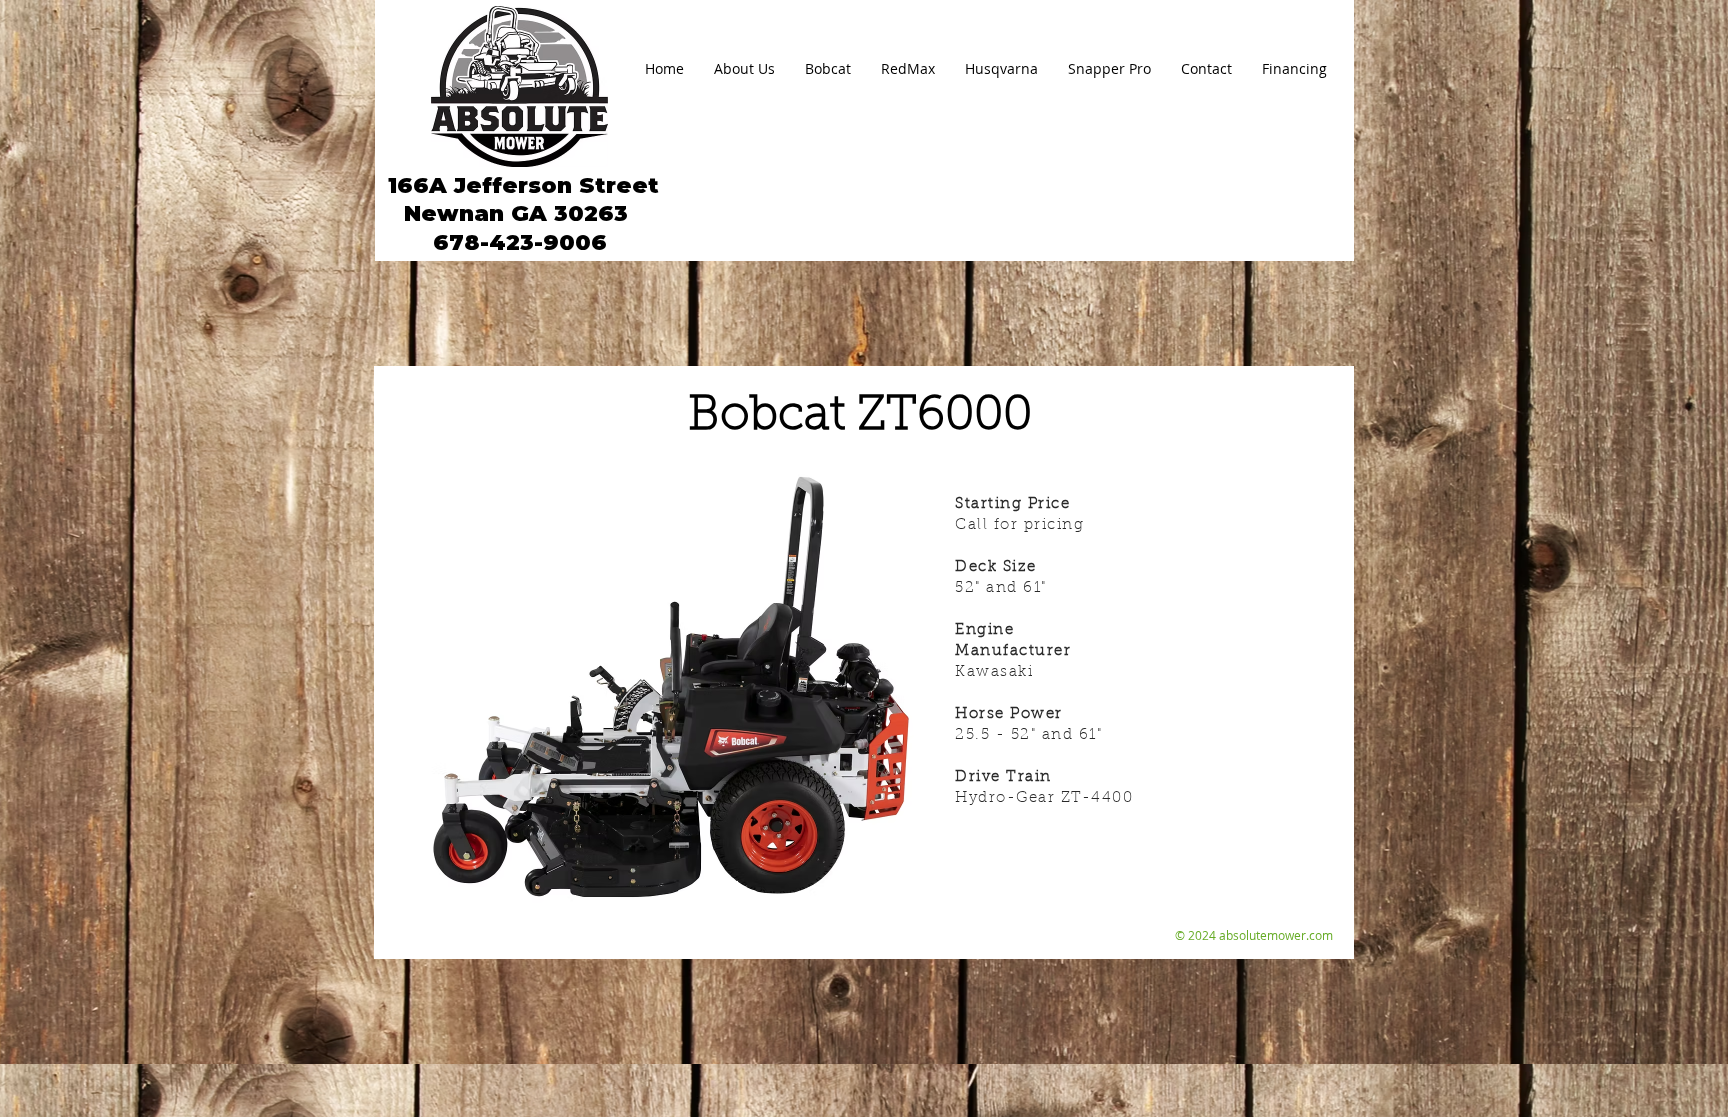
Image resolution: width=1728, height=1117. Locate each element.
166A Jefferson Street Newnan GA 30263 (520, 199)
